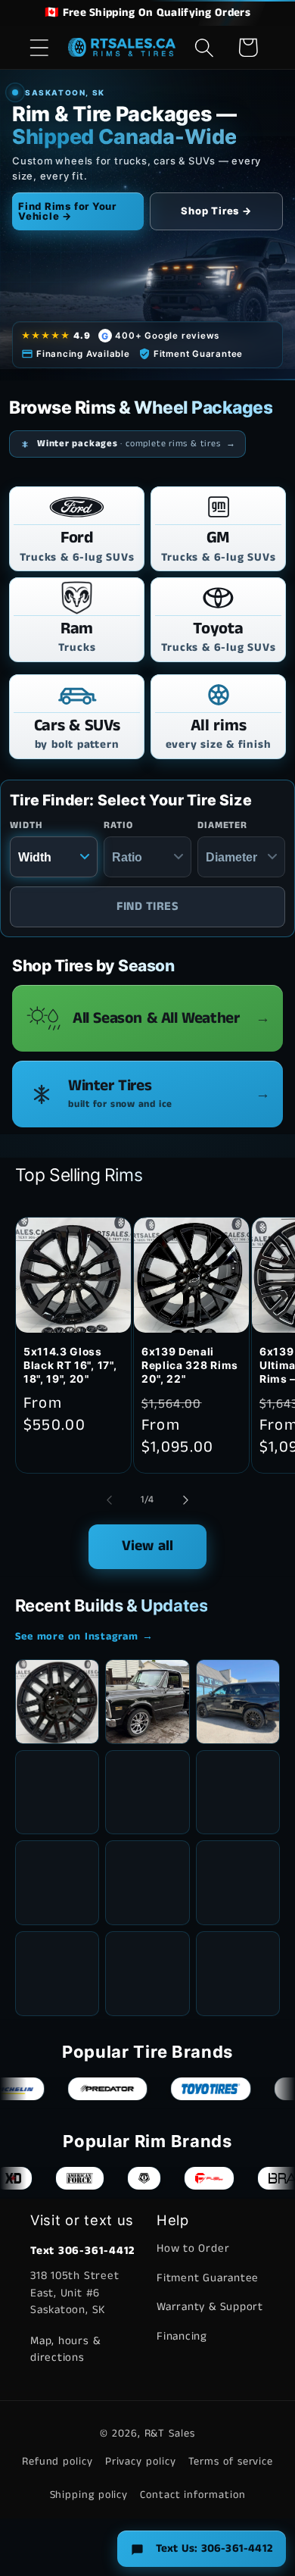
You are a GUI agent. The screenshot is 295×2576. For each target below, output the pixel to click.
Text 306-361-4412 (82, 2251)
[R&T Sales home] (122, 48)
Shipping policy (89, 2495)
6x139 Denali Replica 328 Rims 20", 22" (190, 1365)
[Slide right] (186, 1500)
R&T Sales (170, 2434)
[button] (39, 47)
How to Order (193, 2248)
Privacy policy (141, 2462)
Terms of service (231, 2462)
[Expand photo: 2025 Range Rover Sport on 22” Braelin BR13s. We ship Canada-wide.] (147, 1793)
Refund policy (57, 2462)
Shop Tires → (216, 211)
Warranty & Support (210, 2307)
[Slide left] (109, 1500)
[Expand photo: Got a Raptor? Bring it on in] (238, 1793)
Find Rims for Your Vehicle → (67, 211)
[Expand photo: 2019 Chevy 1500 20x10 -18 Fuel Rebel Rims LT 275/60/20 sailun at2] (147, 1883)
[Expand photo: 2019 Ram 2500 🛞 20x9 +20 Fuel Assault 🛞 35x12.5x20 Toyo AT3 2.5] (147, 1974)
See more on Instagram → (84, 1637)
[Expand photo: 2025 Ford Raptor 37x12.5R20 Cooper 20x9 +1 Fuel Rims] (238, 1974)
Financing (182, 2336)
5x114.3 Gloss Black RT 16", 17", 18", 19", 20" (70, 1365)
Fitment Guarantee (208, 2278)
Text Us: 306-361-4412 (214, 2548)
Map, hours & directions (65, 2349)
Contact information (193, 2495)
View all (148, 1546)
